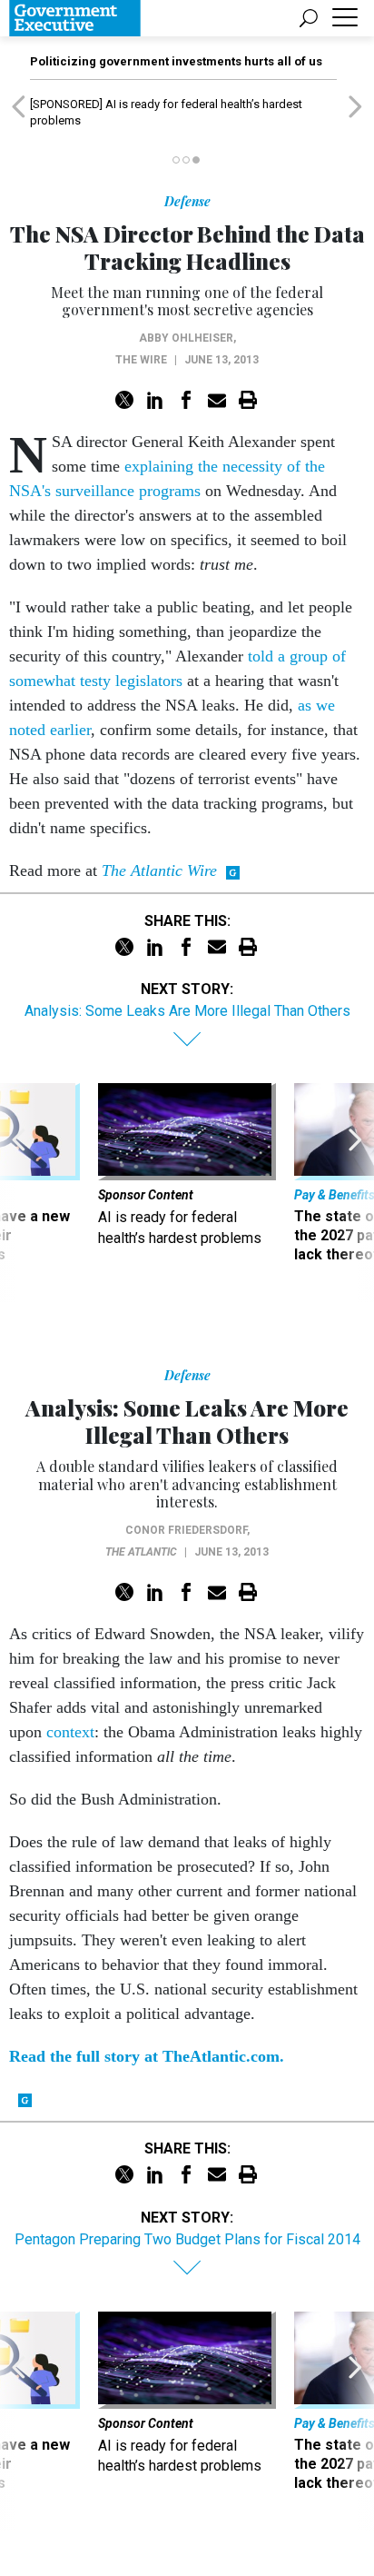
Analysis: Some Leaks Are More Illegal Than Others (187, 1011)
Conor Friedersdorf (186, 1530)
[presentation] (19, 1193)
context (70, 1732)
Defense (187, 201)
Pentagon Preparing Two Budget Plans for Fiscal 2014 (187, 2239)
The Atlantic (141, 1552)
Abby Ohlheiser (186, 338)
